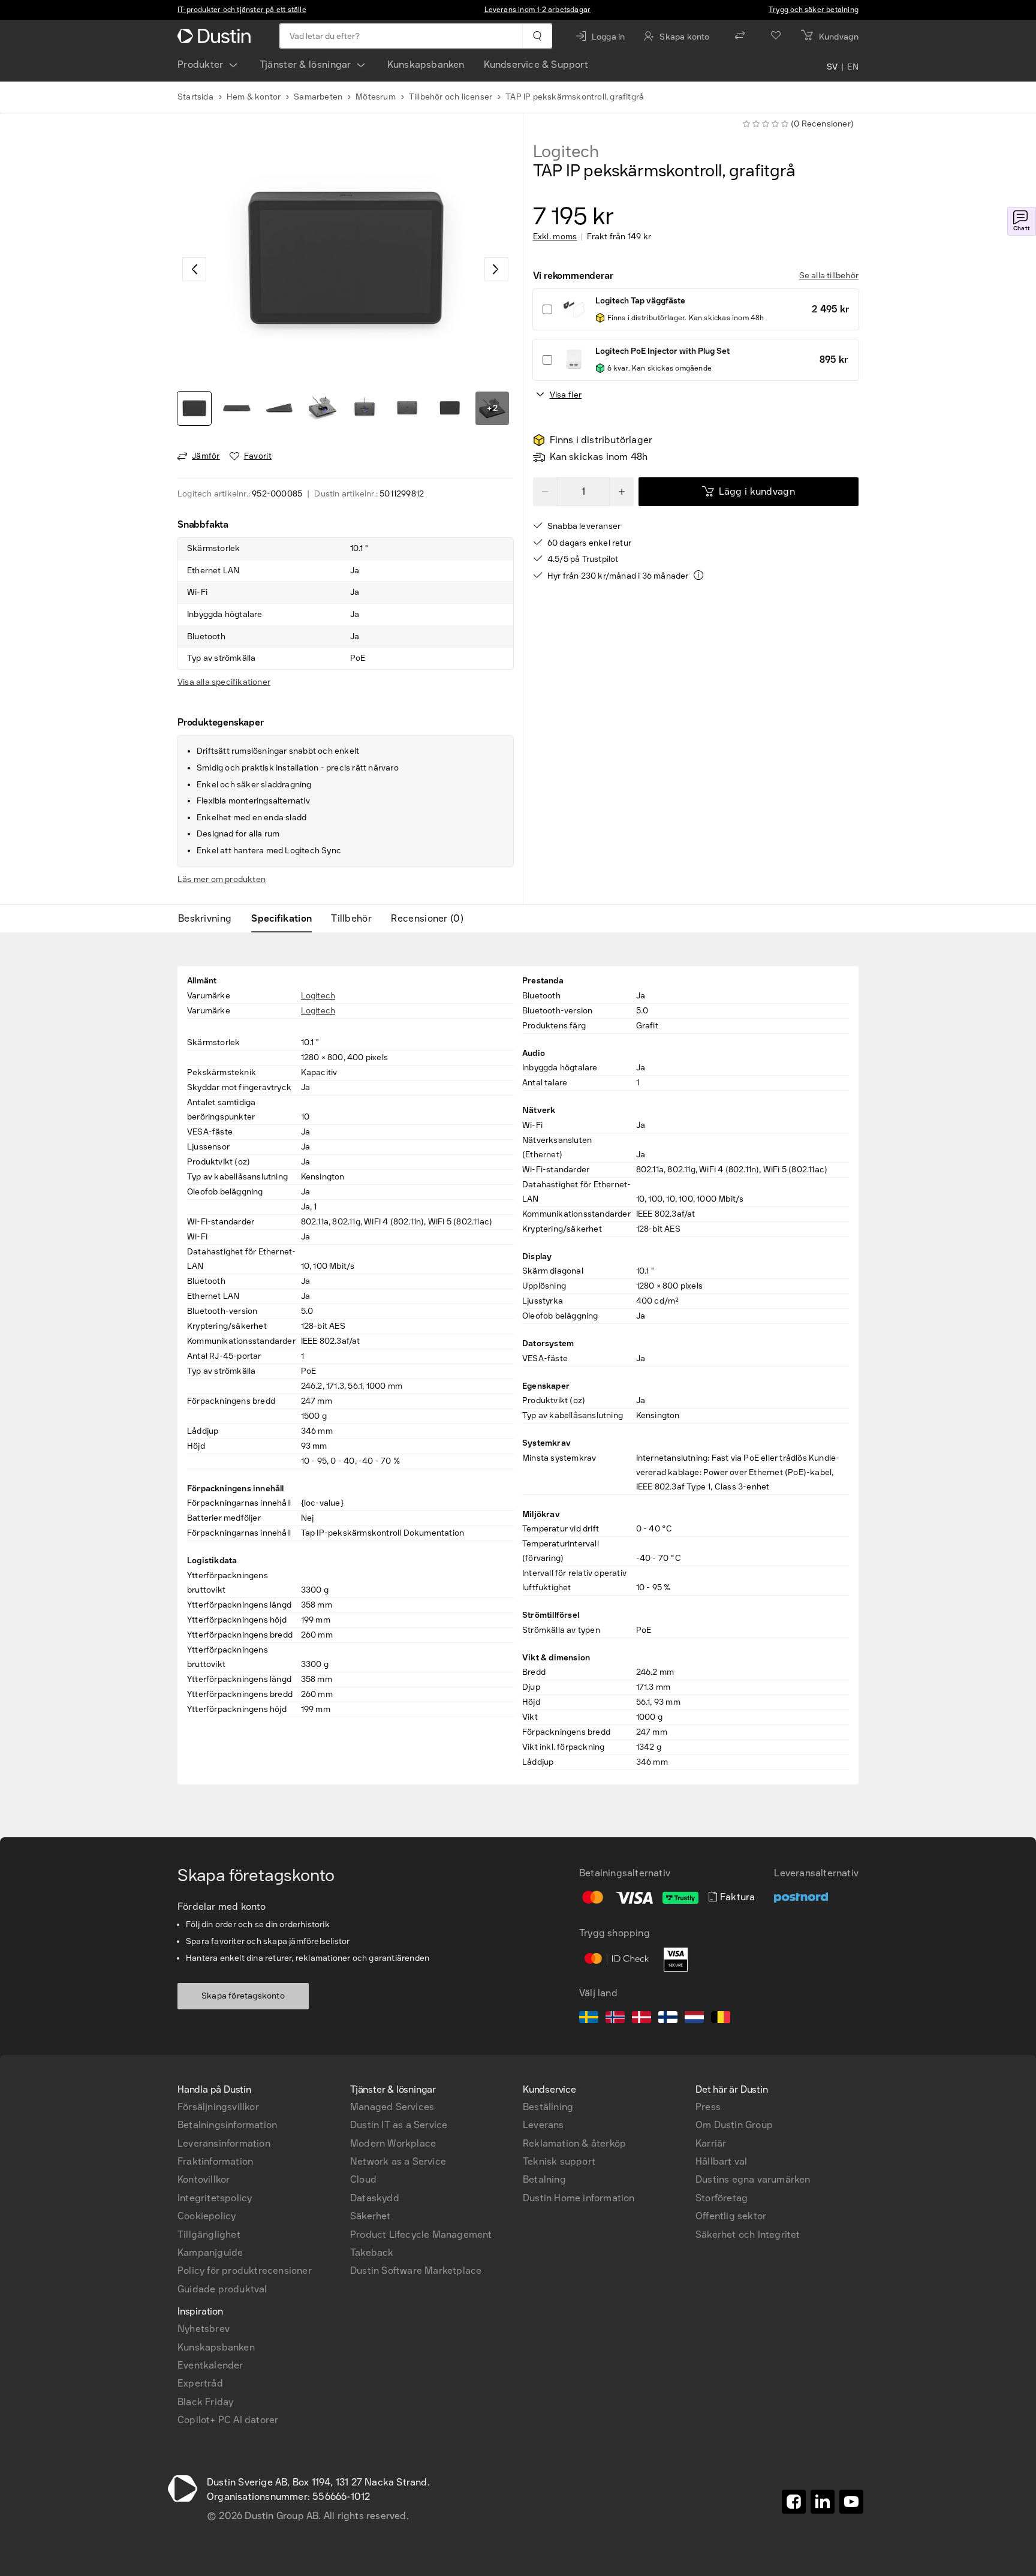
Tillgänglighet (209, 2235)
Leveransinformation (224, 2143)
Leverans (543, 2125)
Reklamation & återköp (574, 2143)
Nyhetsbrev (204, 2329)
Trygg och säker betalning (814, 10)
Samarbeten (318, 97)
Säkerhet (371, 2216)
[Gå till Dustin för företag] (216, 36)
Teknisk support (559, 2161)
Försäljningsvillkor (218, 2107)
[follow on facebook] (794, 2502)
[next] (496, 269)
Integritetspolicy (215, 2198)
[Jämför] (740, 36)
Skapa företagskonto (243, 1996)
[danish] (642, 2019)
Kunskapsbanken (426, 64)
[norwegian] (615, 2019)
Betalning (544, 2179)
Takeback (372, 2253)
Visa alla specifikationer (224, 682)
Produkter (201, 64)
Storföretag (722, 2198)
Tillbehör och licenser (451, 97)
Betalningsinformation (227, 2125)
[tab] (210, 919)
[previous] (194, 269)
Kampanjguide (210, 2253)
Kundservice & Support (536, 64)
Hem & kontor (254, 97)
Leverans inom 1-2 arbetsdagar (538, 10)
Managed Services (392, 2107)
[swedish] (589, 2019)
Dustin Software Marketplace (416, 2270)
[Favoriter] (776, 36)
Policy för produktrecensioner (245, 2270)
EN (853, 67)
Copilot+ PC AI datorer (228, 2420)
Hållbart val (721, 2161)
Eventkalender (210, 2365)
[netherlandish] (694, 2019)
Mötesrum (376, 97)
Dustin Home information (579, 2198)
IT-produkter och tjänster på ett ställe (242, 10)
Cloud (363, 2179)
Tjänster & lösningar (305, 64)
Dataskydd (375, 2198)
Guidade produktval (222, 2289)
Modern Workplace (393, 2143)
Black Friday (205, 2402)
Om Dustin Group (734, 2125)
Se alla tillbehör (829, 276)
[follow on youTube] (851, 2502)
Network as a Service (398, 2161)
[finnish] (668, 2019)
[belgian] (721, 2019)
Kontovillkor (204, 2179)
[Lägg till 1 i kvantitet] (622, 492)
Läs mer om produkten (222, 879)
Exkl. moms (555, 237)
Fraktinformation (215, 2161)
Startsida (195, 97)
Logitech (566, 152)
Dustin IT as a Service (399, 2125)
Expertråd (200, 2383)
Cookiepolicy (207, 2216)
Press (708, 2107)
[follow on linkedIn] (823, 2502)
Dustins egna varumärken (753, 2179)
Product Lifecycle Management (421, 2235)
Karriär (711, 2143)
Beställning (548, 2107)
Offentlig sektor (731, 2216)
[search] (537, 36)
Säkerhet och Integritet (748, 2235)
